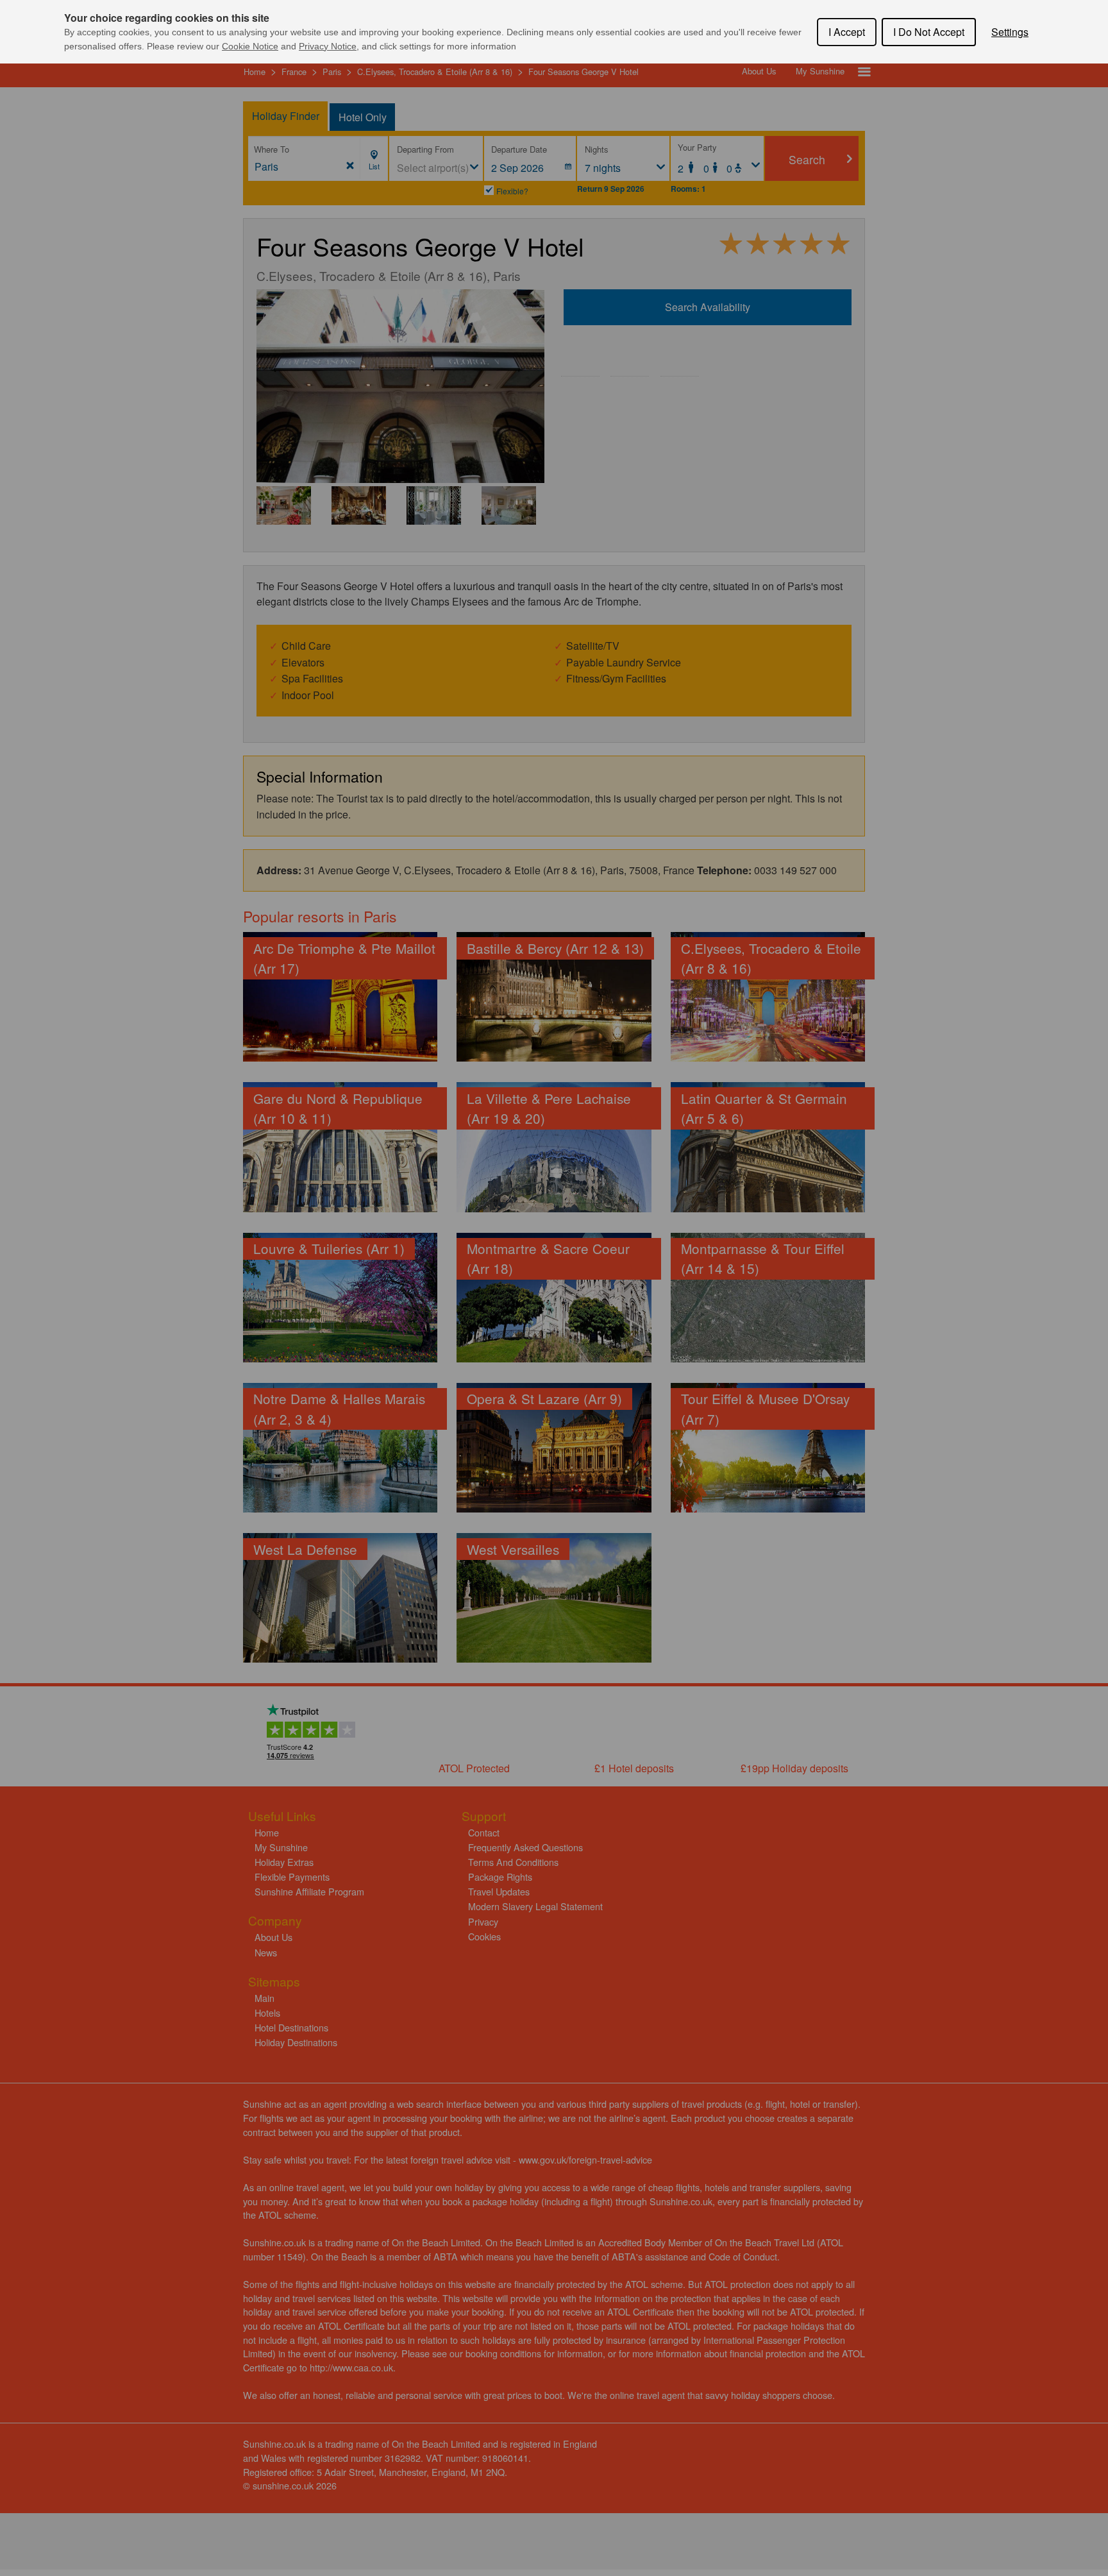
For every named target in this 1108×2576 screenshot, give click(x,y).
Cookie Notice (250, 46)
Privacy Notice (328, 46)
